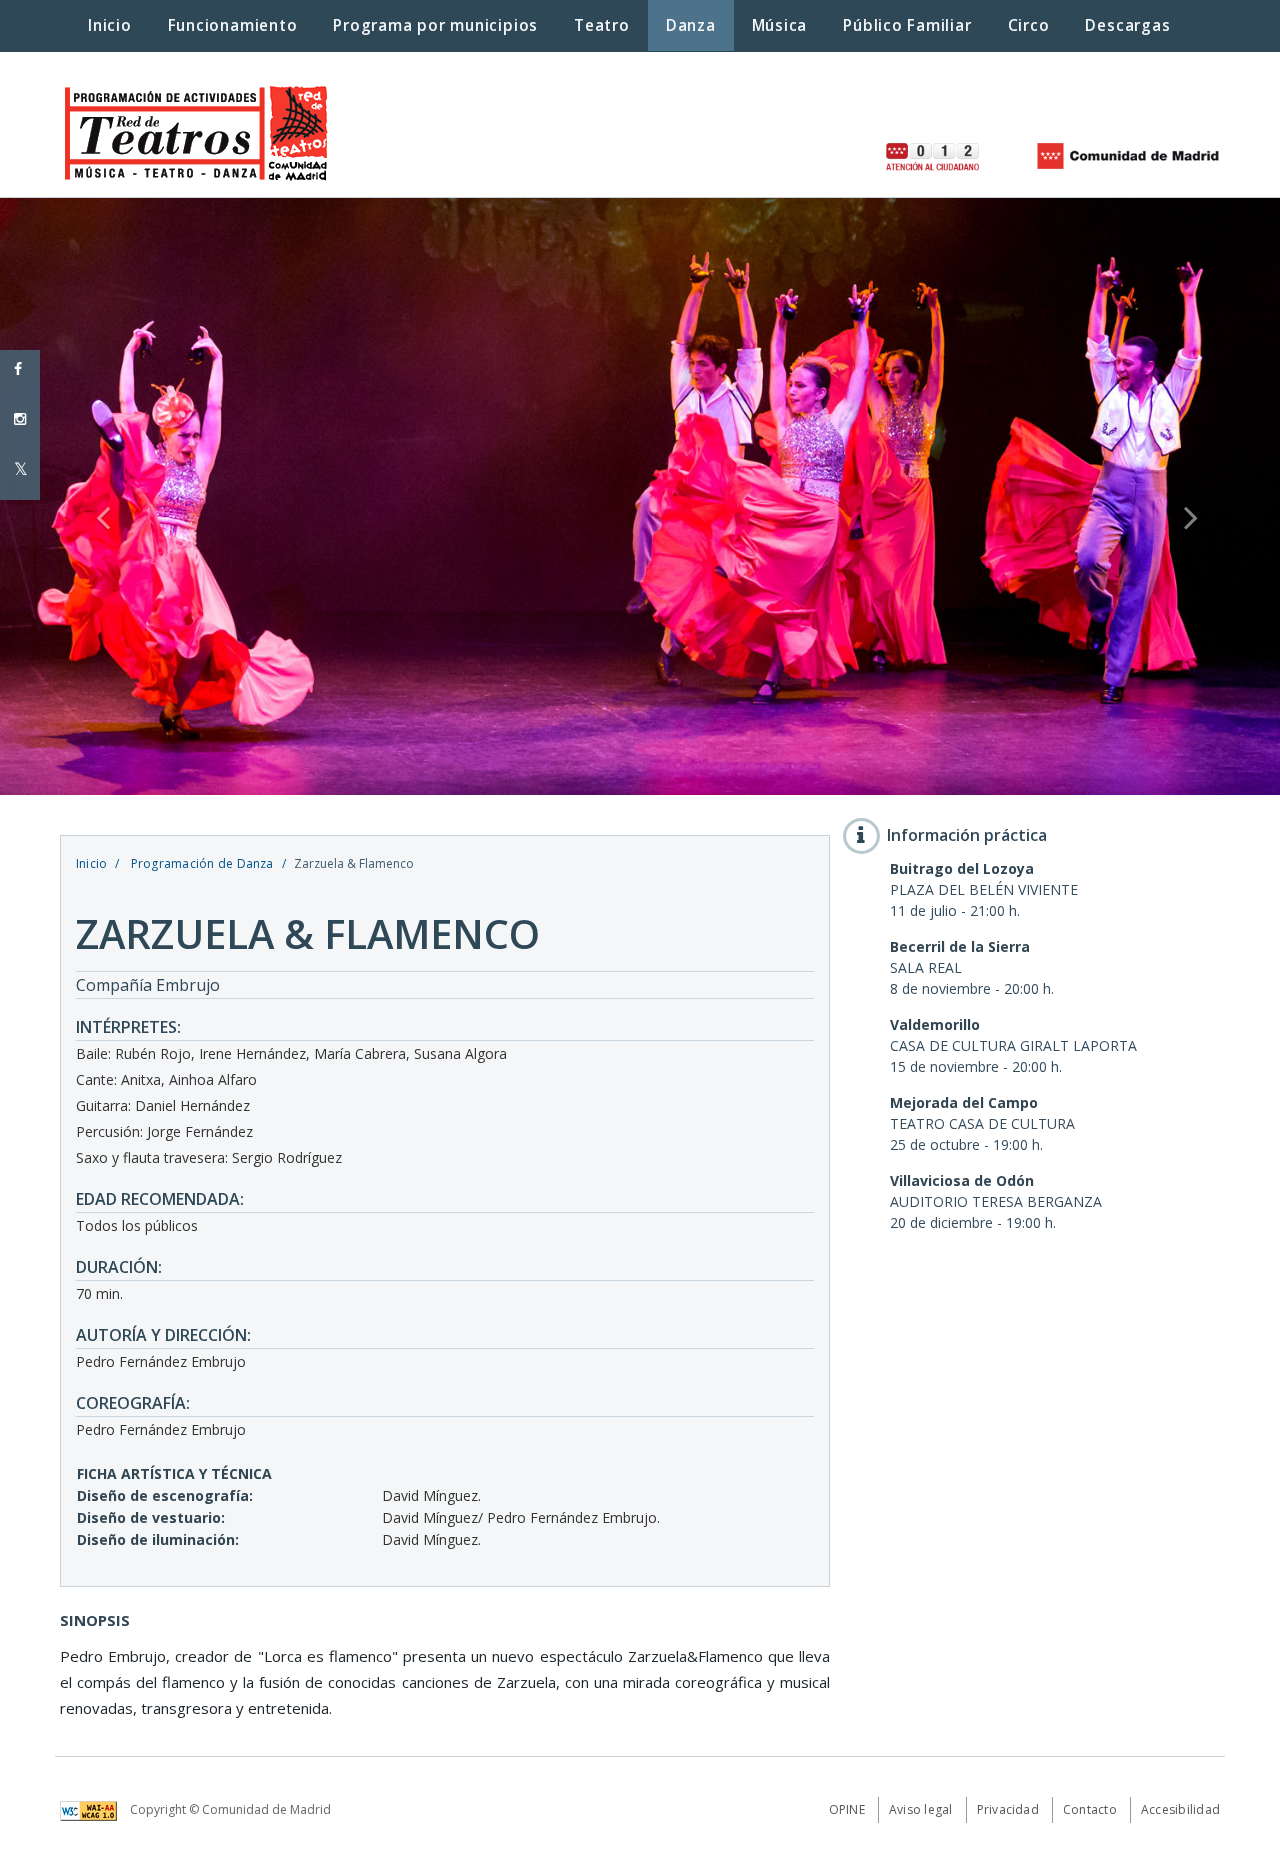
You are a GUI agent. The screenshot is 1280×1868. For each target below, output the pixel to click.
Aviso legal (921, 1809)
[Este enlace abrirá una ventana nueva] (93, 1809)
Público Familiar (907, 25)
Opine (847, 1809)
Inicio (91, 863)
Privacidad (1008, 1809)
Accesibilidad (1180, 1809)
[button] (96, 496)
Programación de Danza (200, 863)
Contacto (1090, 1809)
